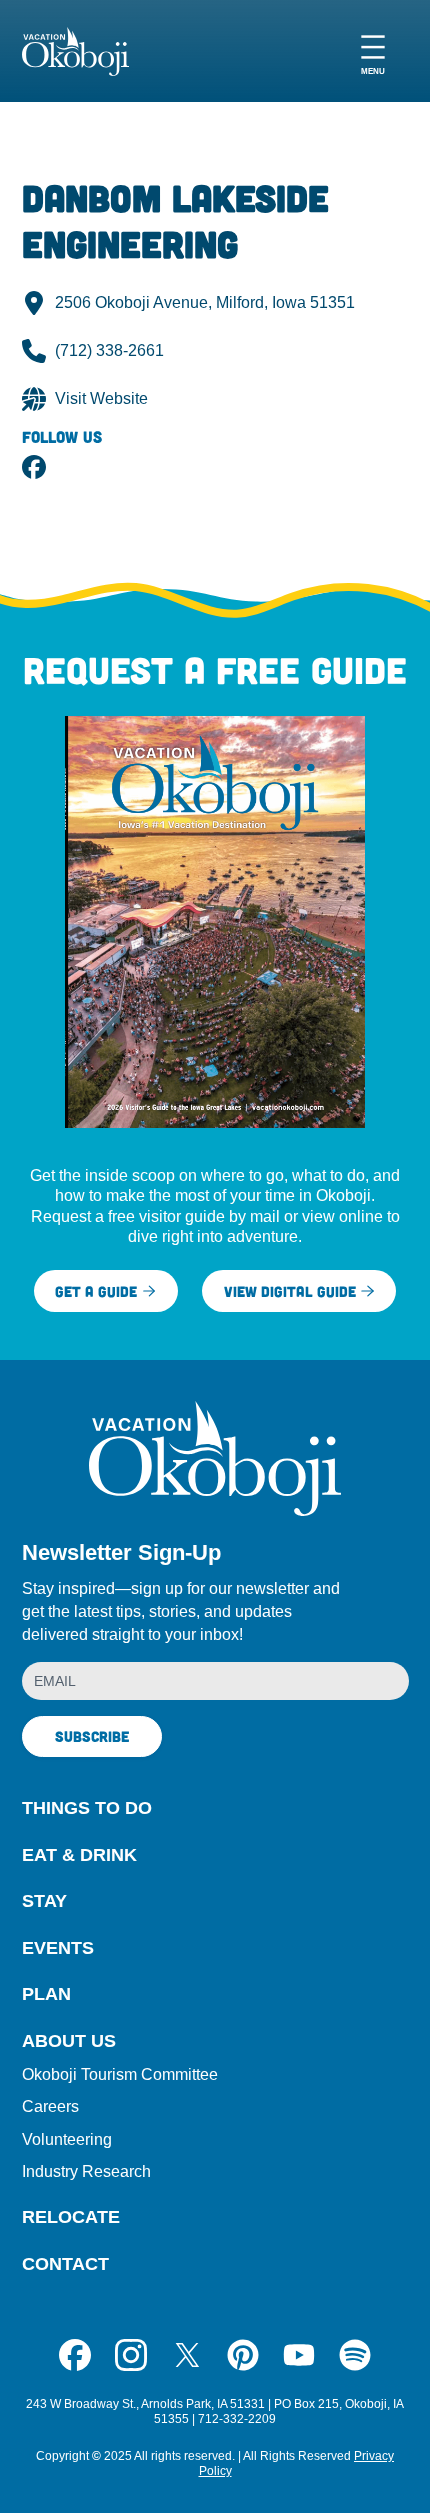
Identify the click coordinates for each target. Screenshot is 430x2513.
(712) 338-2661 (109, 350)
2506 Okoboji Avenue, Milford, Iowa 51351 (205, 302)
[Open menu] (373, 51)
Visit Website (101, 398)
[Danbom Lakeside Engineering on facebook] (34, 467)
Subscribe (92, 1736)
